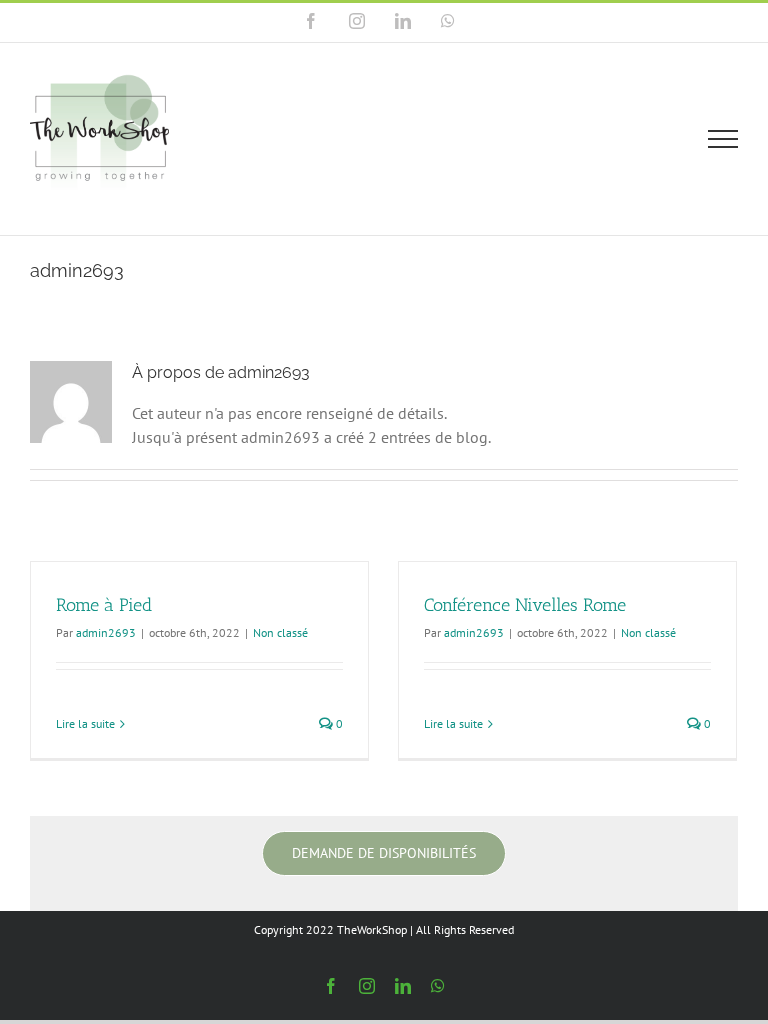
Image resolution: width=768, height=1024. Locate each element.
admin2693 (106, 632)
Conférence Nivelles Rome (525, 605)
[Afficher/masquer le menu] (723, 139)
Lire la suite (85, 723)
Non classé (280, 632)
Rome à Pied (104, 605)
